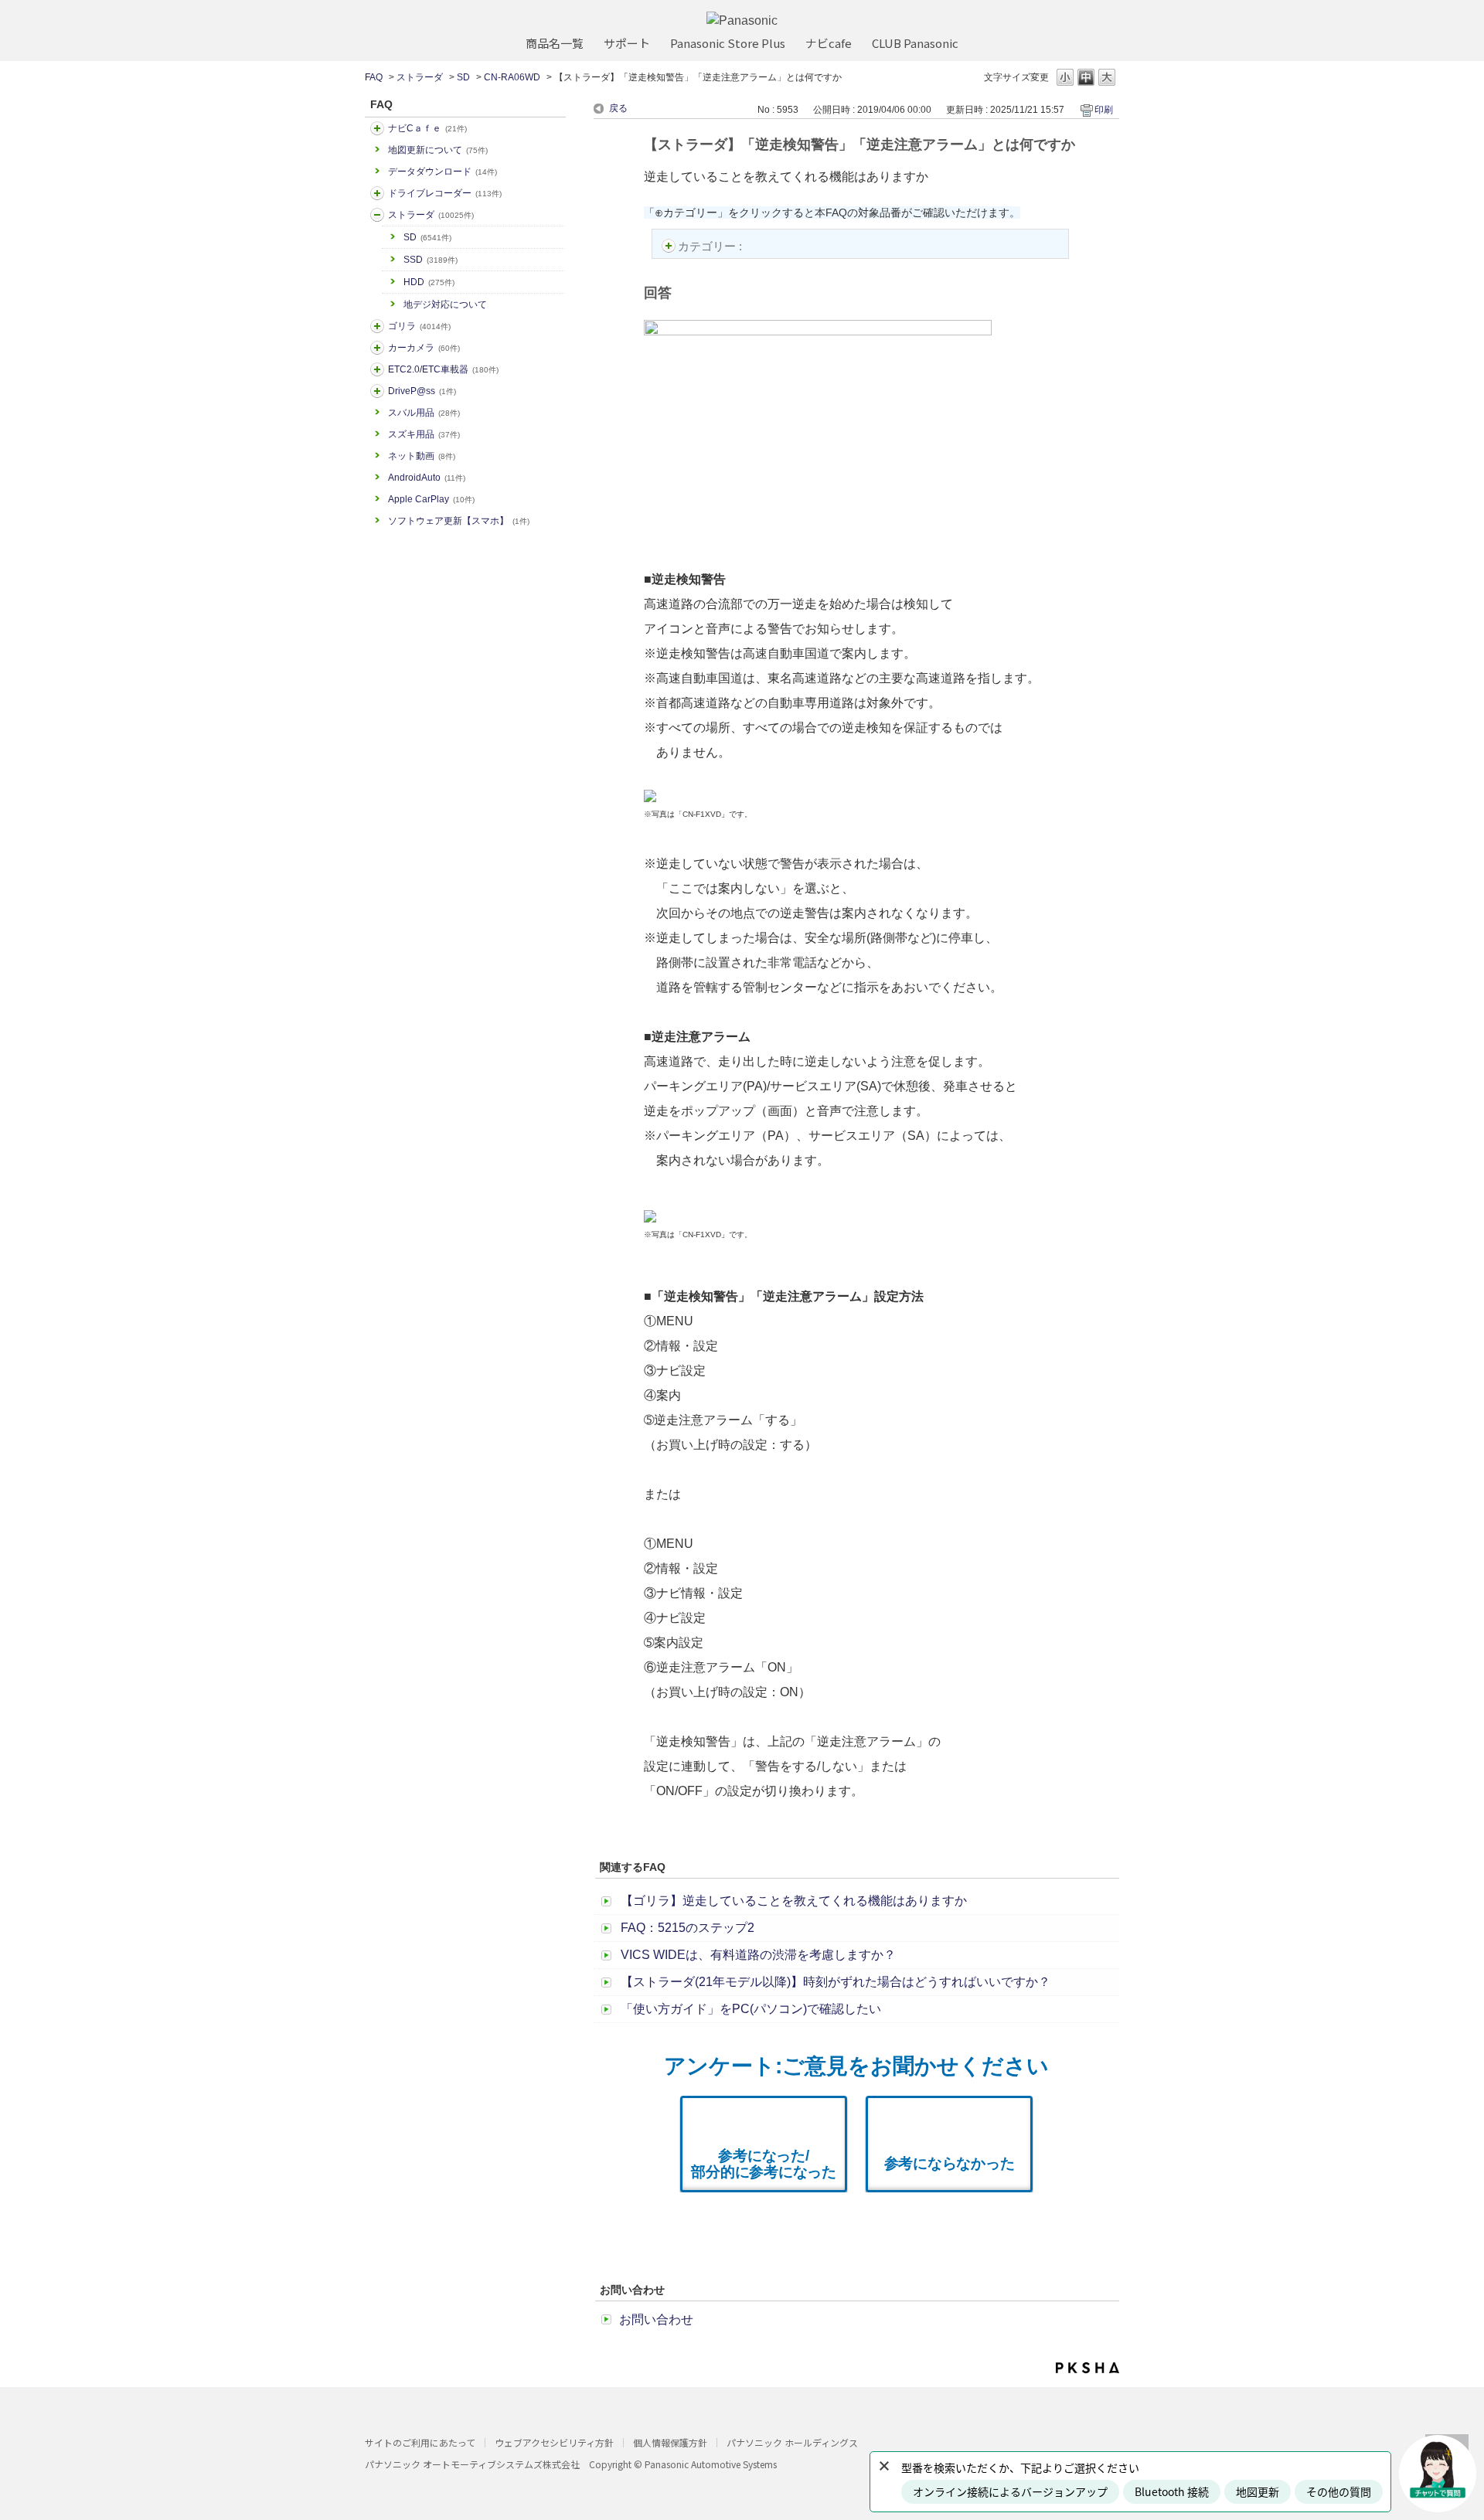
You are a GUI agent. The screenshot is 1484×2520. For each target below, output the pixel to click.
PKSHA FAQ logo (1087, 2368)
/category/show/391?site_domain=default (377, 215)
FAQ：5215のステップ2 (688, 1928)
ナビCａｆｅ (427, 128)
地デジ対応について (445, 304)
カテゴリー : (711, 246)
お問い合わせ (656, 2319)
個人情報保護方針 (670, 2442)
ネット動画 (422, 456)
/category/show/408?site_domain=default (377, 128)
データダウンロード (442, 172)
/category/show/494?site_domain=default (377, 348)
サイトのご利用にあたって (420, 2442)
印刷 (1104, 110)
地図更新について (438, 150)
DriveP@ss (422, 391)
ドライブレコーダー (445, 193)
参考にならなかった (950, 2163)
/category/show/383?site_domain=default (377, 326)
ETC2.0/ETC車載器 (443, 369)
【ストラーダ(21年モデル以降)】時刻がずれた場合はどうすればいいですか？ (836, 1982)
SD (463, 77)
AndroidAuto (427, 478)
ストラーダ (420, 77)
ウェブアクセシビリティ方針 (554, 2442)
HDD (429, 282)
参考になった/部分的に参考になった (764, 2164)
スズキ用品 (424, 434)
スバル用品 (424, 413)
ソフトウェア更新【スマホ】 (459, 521)
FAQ (374, 77)
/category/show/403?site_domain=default (377, 391)
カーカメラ (424, 348)
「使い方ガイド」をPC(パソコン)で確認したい (751, 2009)
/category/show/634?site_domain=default (377, 193)
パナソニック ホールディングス (792, 2442)
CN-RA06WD (512, 77)
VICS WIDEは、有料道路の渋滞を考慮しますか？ (758, 1955)
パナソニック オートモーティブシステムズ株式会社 (472, 2464)
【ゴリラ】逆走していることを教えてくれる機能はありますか (794, 1901)
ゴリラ (419, 326)
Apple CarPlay (431, 499)
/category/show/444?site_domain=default (377, 369)
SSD (431, 260)
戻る (618, 108)
